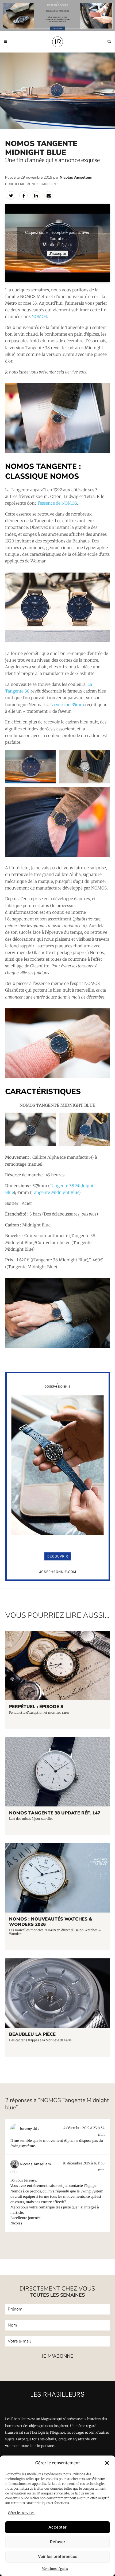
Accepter (57, 2527)
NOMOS (39, 317)
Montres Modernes (43, 184)
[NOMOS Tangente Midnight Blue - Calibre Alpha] (85, 767)
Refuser (58, 2542)
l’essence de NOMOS (57, 503)
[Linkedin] (36, 195)
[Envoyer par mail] (49, 195)
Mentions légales (55, 2569)
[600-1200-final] (57, 1579)
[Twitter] (11, 195)
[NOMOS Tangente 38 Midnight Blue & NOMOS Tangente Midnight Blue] (57, 607)
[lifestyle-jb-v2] (57, 16)
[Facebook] (24, 195)
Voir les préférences (58, 2556)
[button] (107, 2463)
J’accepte (57, 253)
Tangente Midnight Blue (55, 1192)
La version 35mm (67, 705)
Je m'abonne (57, 2356)
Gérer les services (21, 2513)
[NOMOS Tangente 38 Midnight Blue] (57, 1043)
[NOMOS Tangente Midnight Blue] (57, 418)
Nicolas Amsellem (76, 177)
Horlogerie (15, 184)
